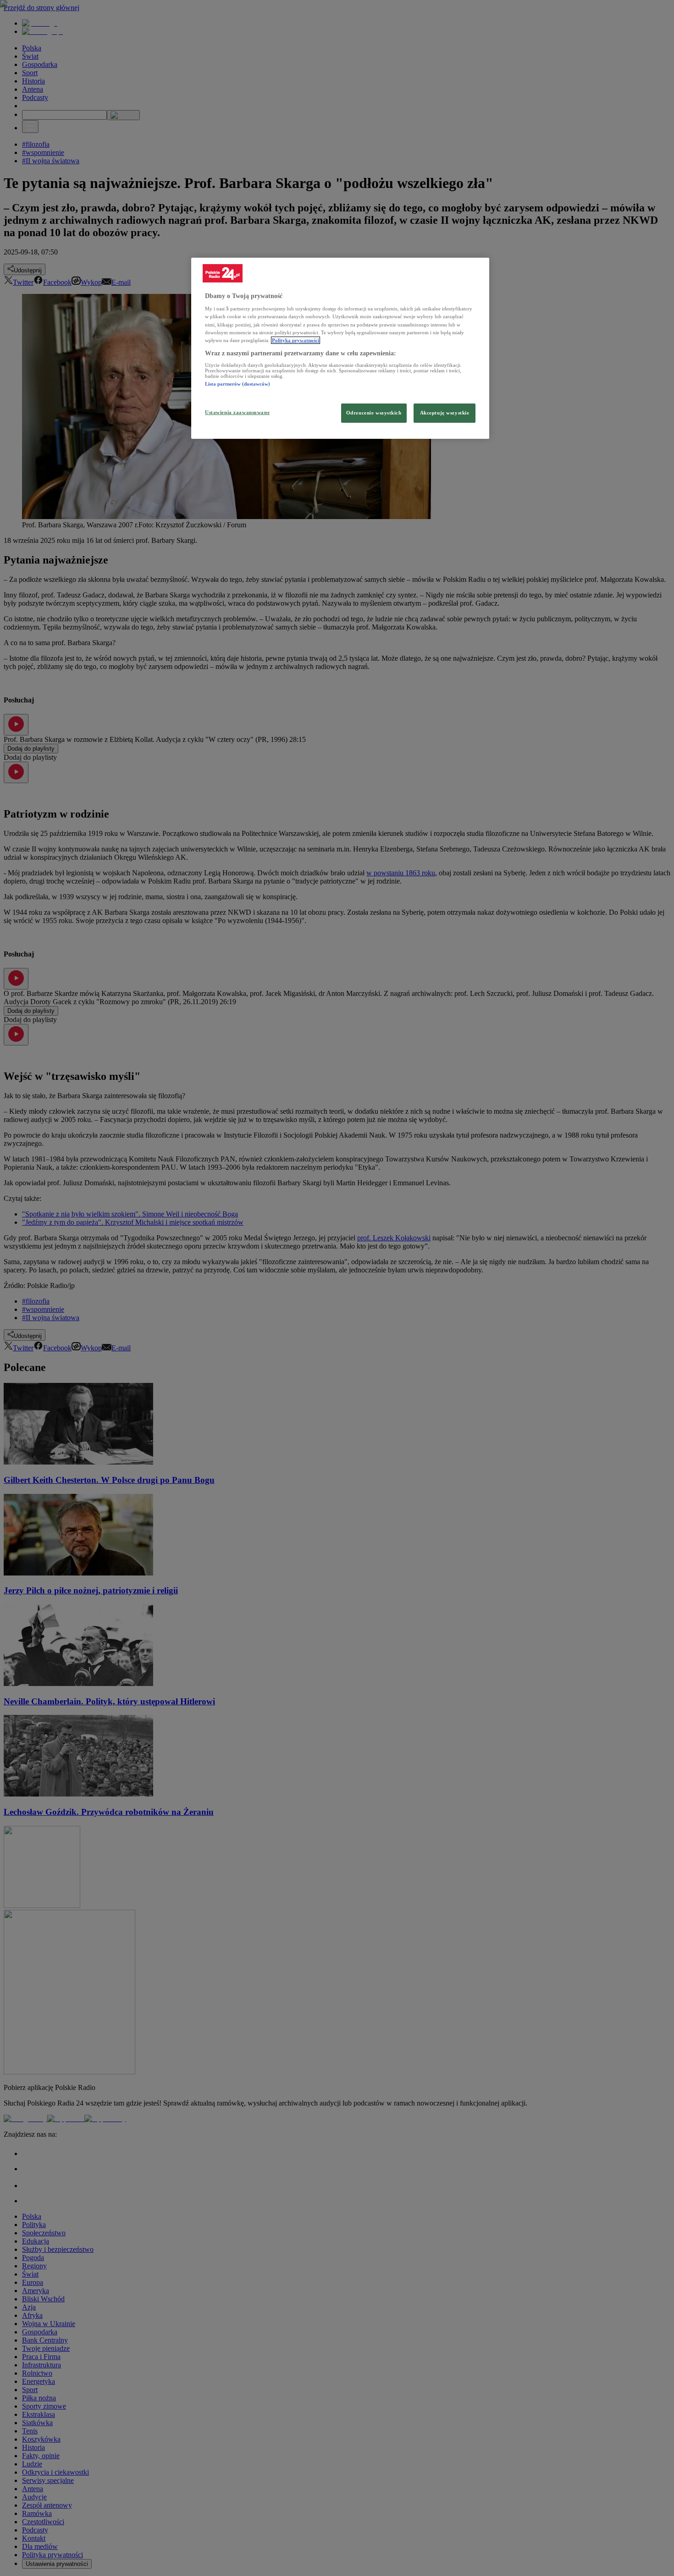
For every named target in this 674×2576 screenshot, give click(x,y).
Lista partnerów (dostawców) (238, 384)
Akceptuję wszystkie (445, 413)
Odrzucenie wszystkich (374, 413)
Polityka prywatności (296, 340)
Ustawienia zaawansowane (237, 412)
